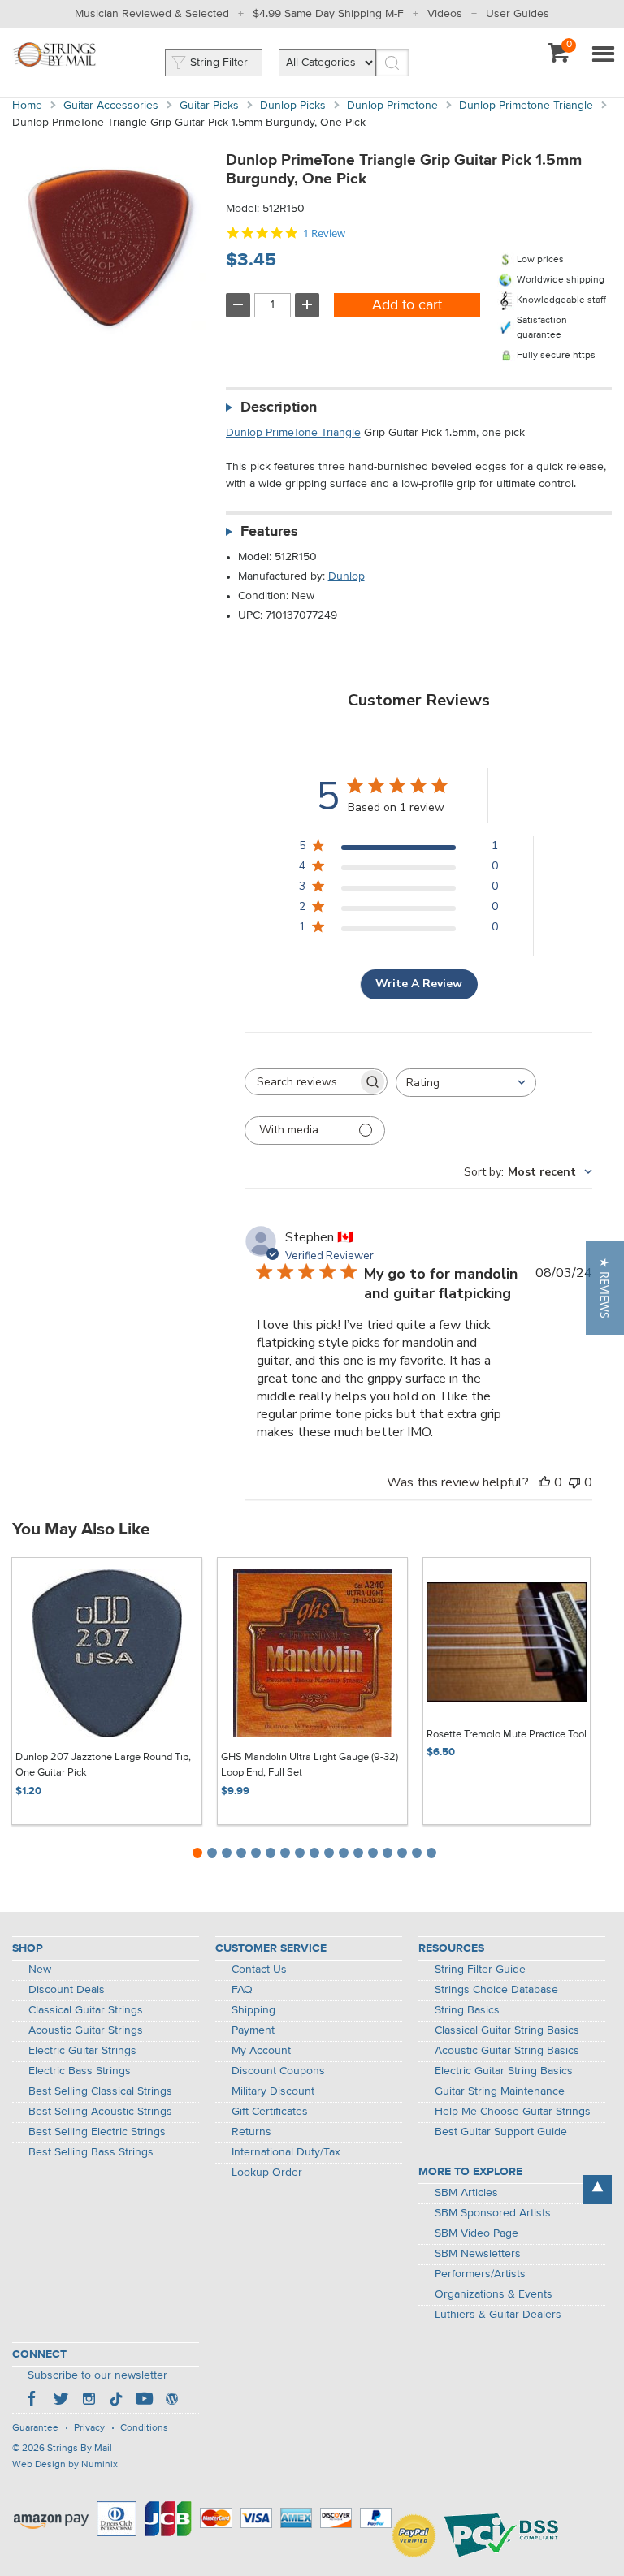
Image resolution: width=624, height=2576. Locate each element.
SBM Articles (466, 2193)
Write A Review (419, 984)
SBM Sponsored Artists (493, 2213)
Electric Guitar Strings (82, 2051)
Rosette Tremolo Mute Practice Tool (507, 1735)
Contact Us (259, 1970)
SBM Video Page (477, 2233)
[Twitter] (61, 2401)
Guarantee (35, 2428)
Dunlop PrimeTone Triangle (293, 433)
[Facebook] (33, 2401)
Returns (251, 2132)
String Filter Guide (480, 1970)
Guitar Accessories (111, 106)
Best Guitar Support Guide (501, 2132)
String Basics (467, 2010)
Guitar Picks (209, 106)
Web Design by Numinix (65, 2465)
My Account (261, 2051)
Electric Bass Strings (80, 2071)
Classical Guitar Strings (86, 2010)
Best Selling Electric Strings (97, 2132)
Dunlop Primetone (392, 106)
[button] (605, 1288)
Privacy (89, 2428)
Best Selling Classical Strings (100, 2091)
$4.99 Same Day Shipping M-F (328, 14)
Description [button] (279, 408)
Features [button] (269, 532)
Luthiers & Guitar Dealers (498, 2315)
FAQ (242, 1990)
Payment (253, 2030)
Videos (445, 14)
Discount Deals (67, 1990)
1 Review (324, 233)
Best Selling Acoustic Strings (100, 2112)
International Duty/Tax (286, 2152)
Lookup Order (267, 2173)
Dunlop (347, 576)
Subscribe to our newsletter (97, 2375)
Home (27, 106)
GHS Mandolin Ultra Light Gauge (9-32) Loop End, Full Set (310, 1765)
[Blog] (171, 2401)
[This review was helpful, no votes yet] (544, 1482)
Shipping (253, 2010)
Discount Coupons (278, 2071)
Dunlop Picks (293, 106)
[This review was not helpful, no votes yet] (574, 1482)
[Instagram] (89, 2401)
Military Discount (273, 2091)
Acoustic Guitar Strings (86, 2030)
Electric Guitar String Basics (504, 2071)
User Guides (518, 14)
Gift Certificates (270, 2112)
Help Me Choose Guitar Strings (513, 2112)
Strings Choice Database (496, 1990)
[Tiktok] (116, 2401)
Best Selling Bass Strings (91, 2152)
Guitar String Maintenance (500, 2091)
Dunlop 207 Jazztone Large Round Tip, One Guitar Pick (103, 1765)
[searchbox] (301, 1082)
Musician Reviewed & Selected (152, 14)
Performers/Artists (480, 2274)
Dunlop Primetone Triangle (526, 106)
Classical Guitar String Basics (507, 2030)
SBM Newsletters (478, 2254)
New (40, 1970)
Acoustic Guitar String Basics (507, 2051)
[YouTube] (144, 2401)
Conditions (144, 2428)
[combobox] (466, 1083)
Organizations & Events (494, 2294)
